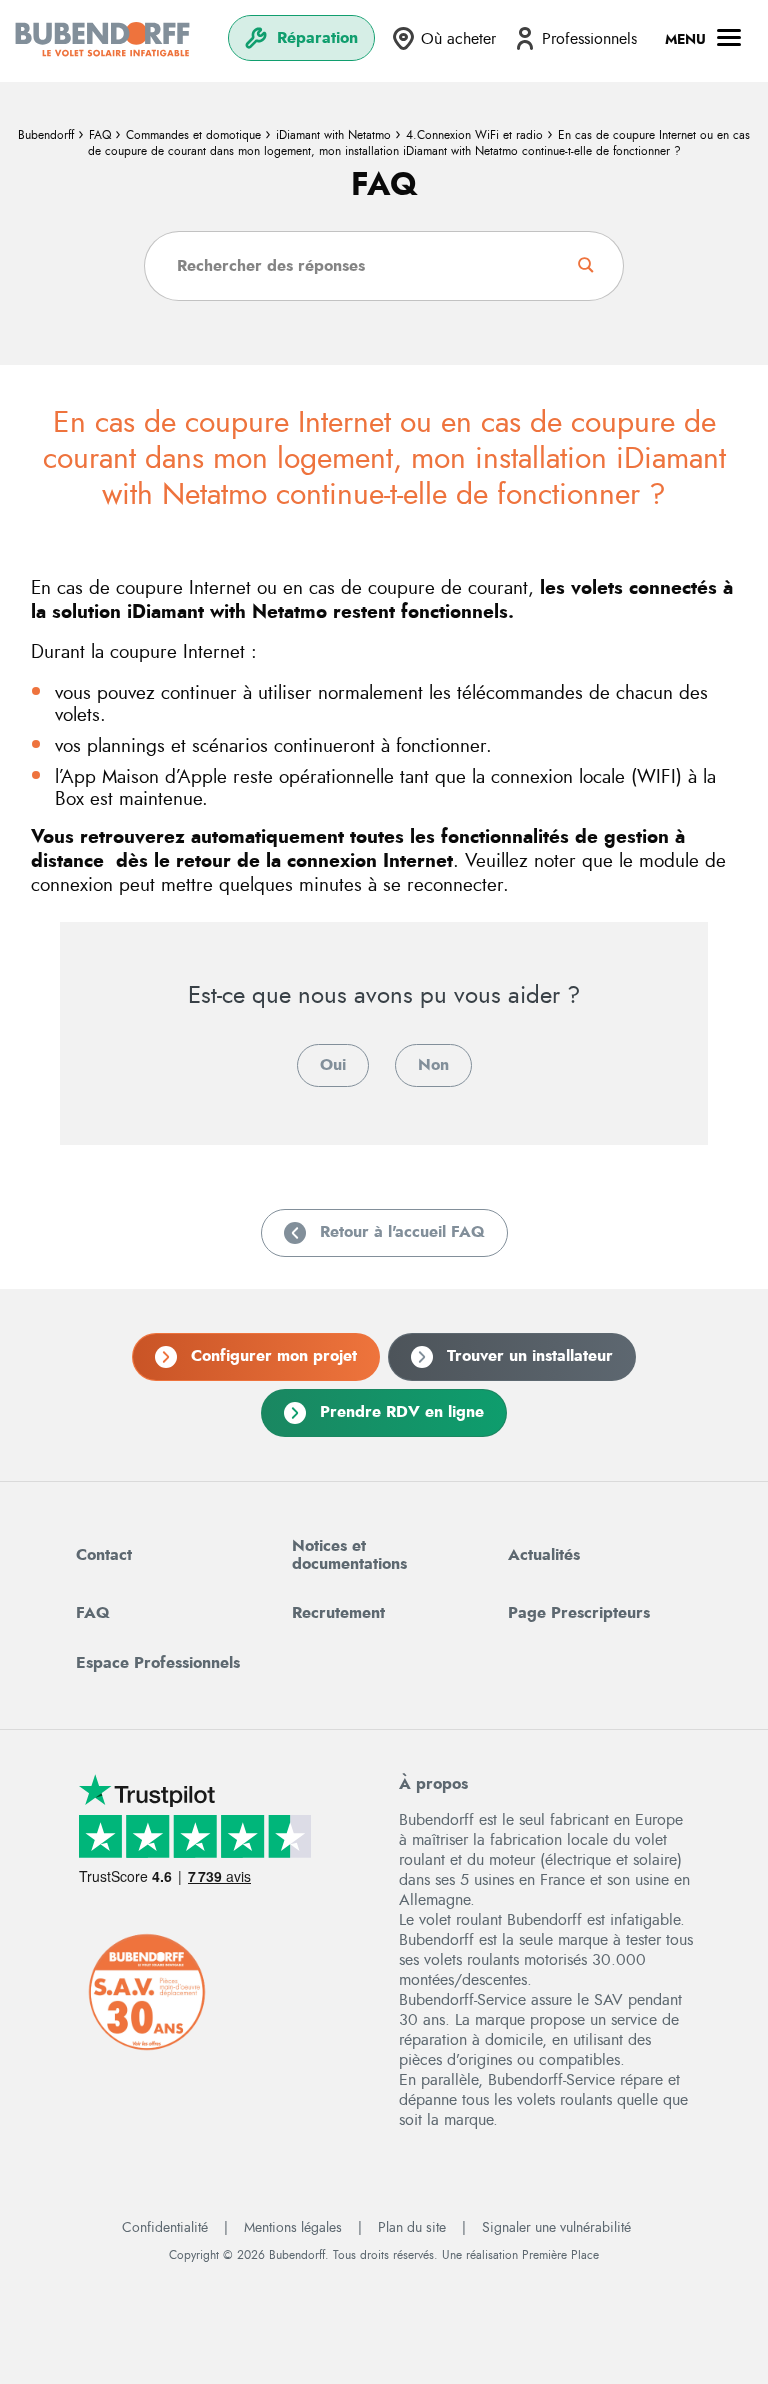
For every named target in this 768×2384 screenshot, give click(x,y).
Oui (333, 1065)
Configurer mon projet (274, 1356)
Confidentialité (165, 2228)
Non (433, 1065)
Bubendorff (46, 135)
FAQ (100, 135)
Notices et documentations (349, 1555)
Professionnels (589, 39)
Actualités (544, 1555)
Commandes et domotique (193, 135)
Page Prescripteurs (579, 1613)
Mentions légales (293, 2228)
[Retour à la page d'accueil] (102, 39)
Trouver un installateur (530, 1356)
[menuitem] (301, 38)
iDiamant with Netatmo (333, 135)
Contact (104, 1555)
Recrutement (338, 1613)
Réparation (317, 38)
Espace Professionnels (158, 1663)
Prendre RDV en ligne (402, 1412)
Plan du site (412, 2228)
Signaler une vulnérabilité (556, 2228)
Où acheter (458, 39)
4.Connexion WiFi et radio (474, 135)
